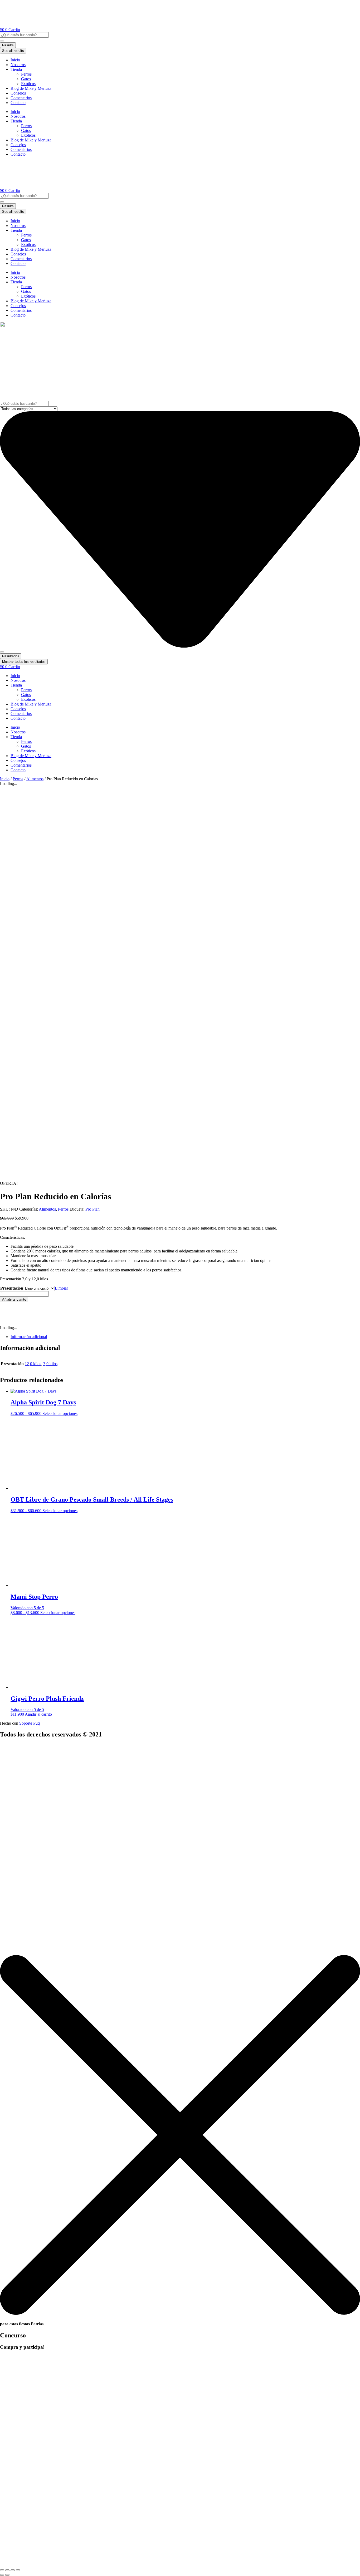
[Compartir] (13, 2570)
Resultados (11, 656)
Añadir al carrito (14, 1299)
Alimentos (35, 779)
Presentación (12, 1288)
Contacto (18, 103)
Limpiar (61, 1288)
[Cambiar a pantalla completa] (7, 2570)
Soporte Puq (30, 1723)
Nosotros (18, 65)
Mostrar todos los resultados (24, 662)
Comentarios (21, 98)
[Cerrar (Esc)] (18, 2570)
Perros (26, 74)
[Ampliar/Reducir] (2, 2570)
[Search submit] (2, 41)
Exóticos (28, 84)
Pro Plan (93, 1209)
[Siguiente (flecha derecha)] (7, 2575)
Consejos (18, 93)
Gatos (26, 79)
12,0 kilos (33, 1364)
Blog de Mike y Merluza (31, 88)
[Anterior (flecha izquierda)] (2, 2575)
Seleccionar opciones (60, 1413)
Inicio (15, 60)
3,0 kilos (50, 1364)
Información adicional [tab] (29, 1337)
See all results (13, 51)
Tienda (16, 69)
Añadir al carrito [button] (38, 1714)
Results (8, 45)
